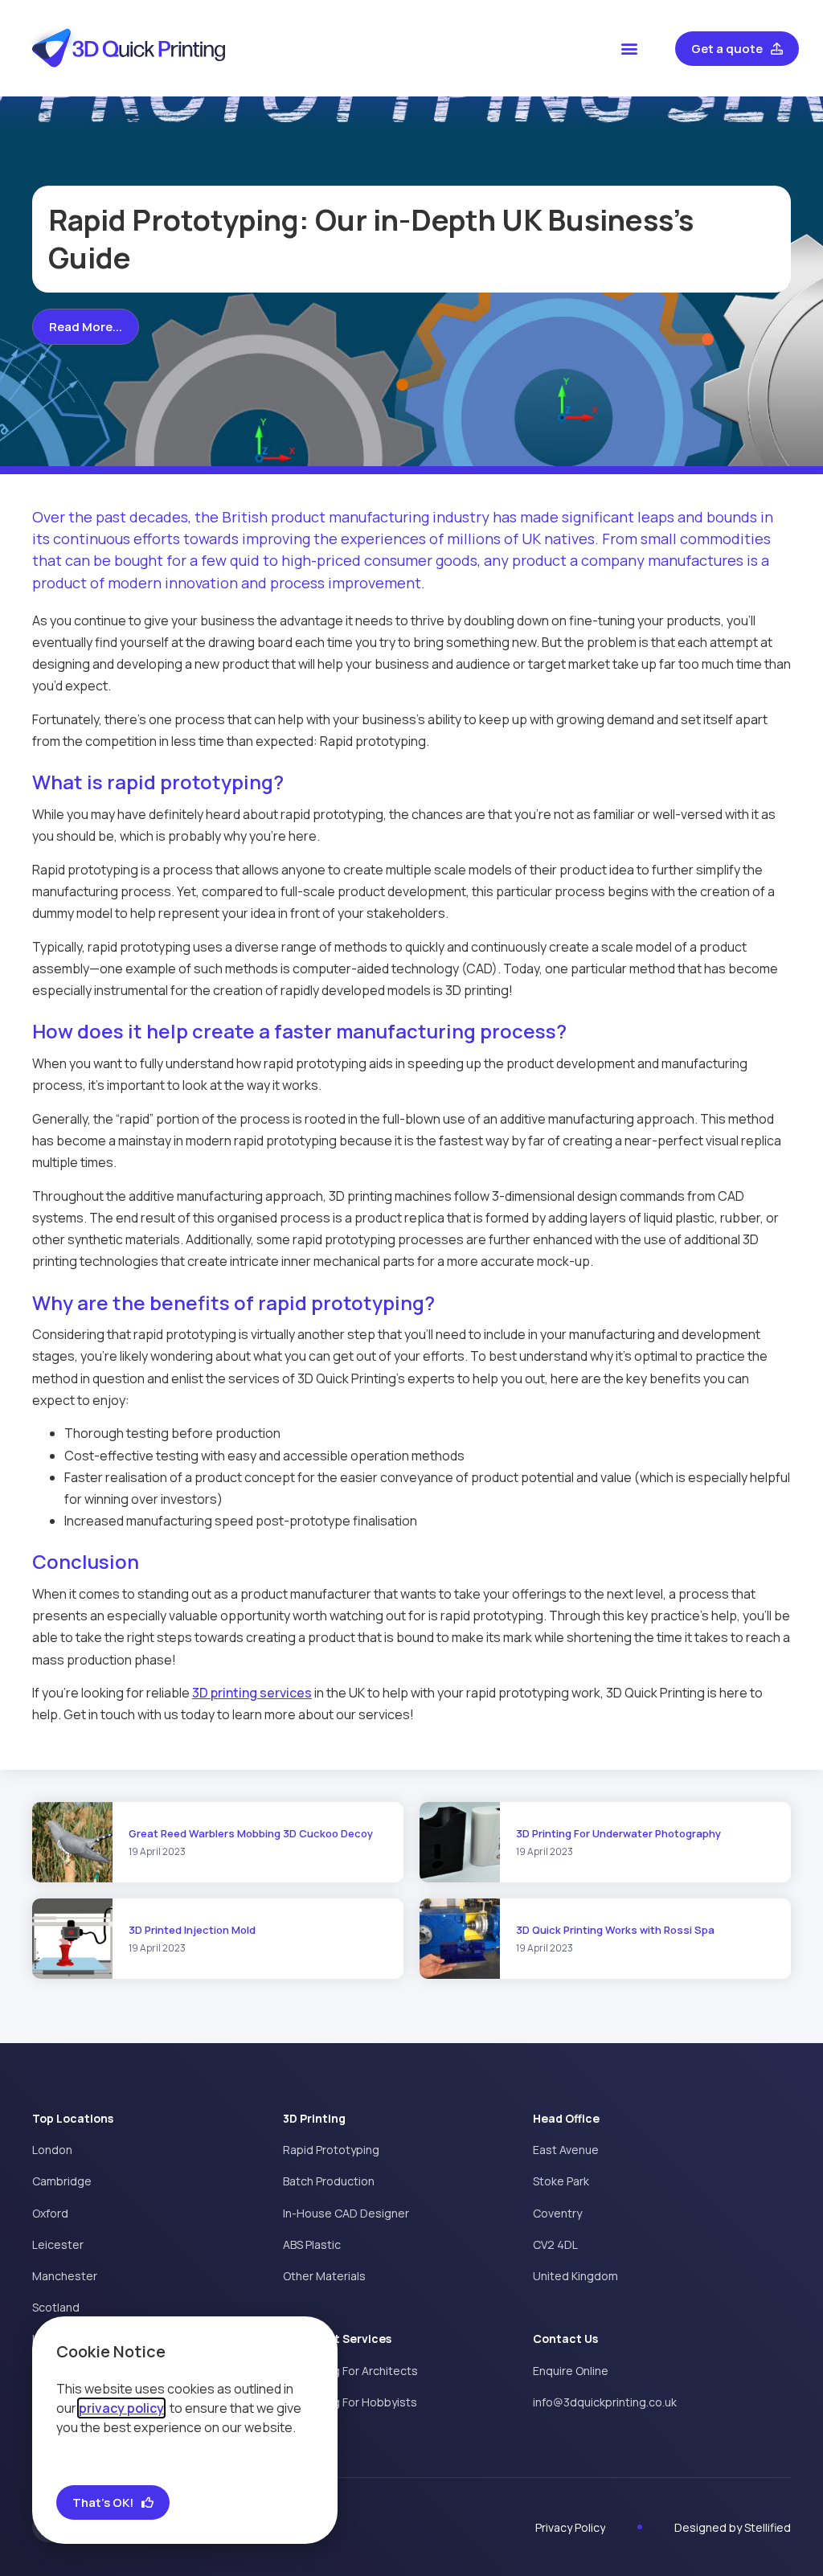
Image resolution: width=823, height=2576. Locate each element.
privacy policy (121, 2408)
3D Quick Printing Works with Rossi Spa (615, 1930)
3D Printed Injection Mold (192, 1930)
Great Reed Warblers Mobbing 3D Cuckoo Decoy (251, 1833)
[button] (630, 49)
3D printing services (252, 1693)
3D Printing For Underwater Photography (618, 1833)
